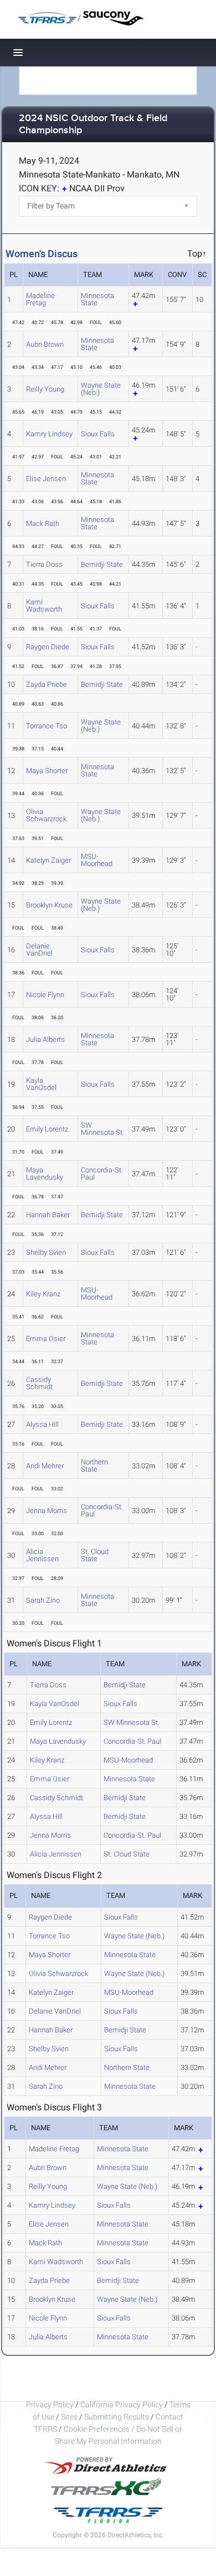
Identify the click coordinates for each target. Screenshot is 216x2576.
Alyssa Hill (42, 1424)
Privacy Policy (50, 2405)
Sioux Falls (98, 434)
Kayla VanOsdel (41, 1084)
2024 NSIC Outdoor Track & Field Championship (93, 125)
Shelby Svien (46, 1252)
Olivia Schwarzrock (46, 815)
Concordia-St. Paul (102, 1174)
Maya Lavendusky (45, 1174)
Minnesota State (97, 299)
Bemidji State (102, 564)
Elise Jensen (46, 479)
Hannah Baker (48, 1215)
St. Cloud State (95, 1555)
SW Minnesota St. (102, 1129)
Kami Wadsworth (44, 606)
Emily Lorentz (47, 1129)
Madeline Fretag (40, 299)
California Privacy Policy (122, 2405)
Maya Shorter (47, 771)
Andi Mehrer (45, 1466)
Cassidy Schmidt (39, 1383)
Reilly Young (45, 389)
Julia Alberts (45, 1039)
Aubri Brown (45, 344)
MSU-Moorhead (97, 860)
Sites (69, 2417)
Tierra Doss (44, 564)
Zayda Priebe (47, 684)
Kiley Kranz (43, 1294)
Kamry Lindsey (49, 434)
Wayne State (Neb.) (101, 389)
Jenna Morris (47, 1511)
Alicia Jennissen (42, 1555)
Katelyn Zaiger (48, 860)
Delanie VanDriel (39, 950)
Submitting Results (117, 2417)
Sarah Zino (43, 1600)
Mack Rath (43, 523)
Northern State (94, 1466)
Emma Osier (46, 1339)
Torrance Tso (47, 726)
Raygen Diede (48, 647)
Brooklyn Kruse (49, 905)
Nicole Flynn (45, 995)
